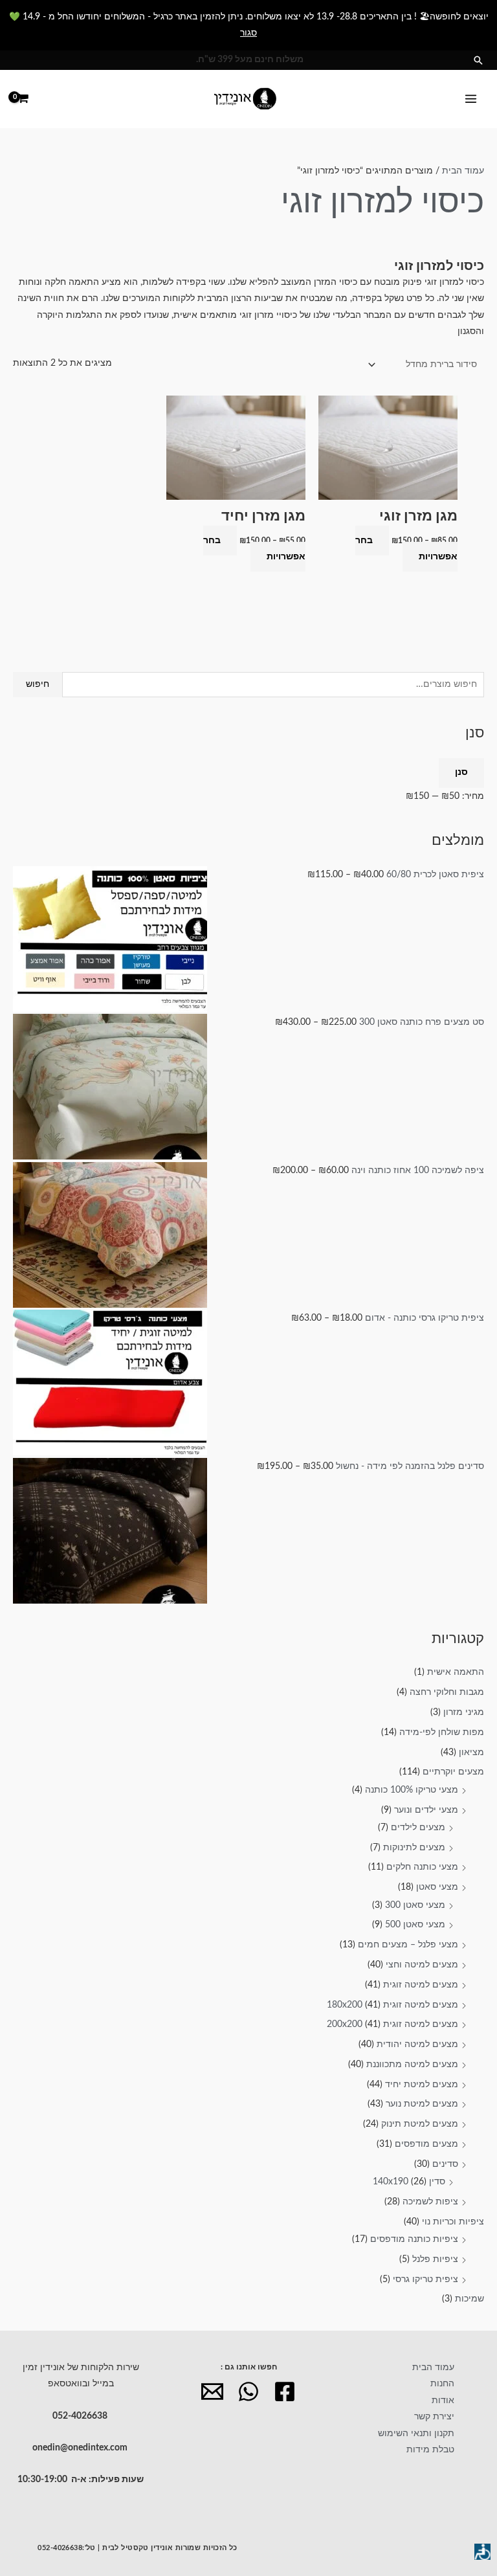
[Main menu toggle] (471, 99)
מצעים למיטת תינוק (420, 2124)
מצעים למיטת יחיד (422, 2085)
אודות (443, 2401)
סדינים (445, 2164)
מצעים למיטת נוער (422, 2104)
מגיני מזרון (464, 1712)
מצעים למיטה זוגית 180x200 (392, 2005)
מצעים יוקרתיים (453, 1772)
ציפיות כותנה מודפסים (414, 2239)
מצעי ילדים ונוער (426, 1810)
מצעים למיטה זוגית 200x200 (392, 2024)
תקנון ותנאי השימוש (416, 2434)
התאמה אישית (456, 1672)
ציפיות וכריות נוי (453, 2222)
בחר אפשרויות (406, 549)
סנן (461, 772)
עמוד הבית (463, 171)
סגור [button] (248, 33)
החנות (442, 2384)
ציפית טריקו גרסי (425, 2279)
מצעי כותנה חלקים (422, 1867)
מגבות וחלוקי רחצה (447, 1692)
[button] (478, 60)
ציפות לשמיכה (430, 2202)
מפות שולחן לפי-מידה (442, 1732)
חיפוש (38, 684)
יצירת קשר (434, 2417)
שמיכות (469, 2299)
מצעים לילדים (418, 1828)
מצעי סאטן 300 (415, 1905)
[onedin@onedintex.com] (212, 2391)
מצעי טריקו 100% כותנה (412, 1790)
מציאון (471, 1753)
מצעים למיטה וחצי (422, 1965)
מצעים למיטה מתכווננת (412, 2065)
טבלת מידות (430, 2450)
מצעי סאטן (437, 1887)
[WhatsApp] (248, 2391)
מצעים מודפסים (426, 2144)
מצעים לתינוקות (414, 1848)
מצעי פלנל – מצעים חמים (408, 1945)
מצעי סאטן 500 (415, 1925)
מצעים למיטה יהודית (417, 2044)
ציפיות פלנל (435, 2259)
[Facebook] (285, 2391)
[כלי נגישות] (482, 2552)
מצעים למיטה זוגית (421, 1985)
